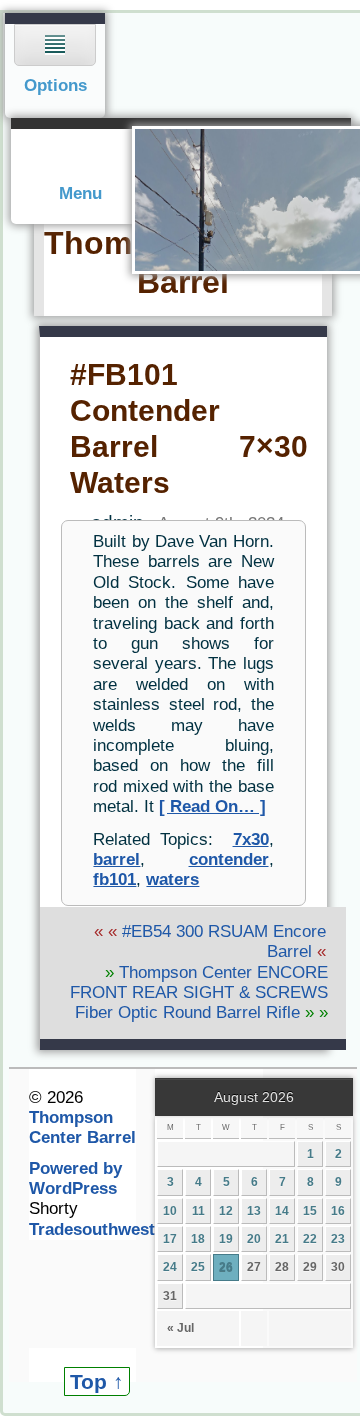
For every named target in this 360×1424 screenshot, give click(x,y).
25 (198, 1267)
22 (310, 1239)
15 (310, 1211)
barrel (116, 859)
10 (170, 1211)
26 (226, 1267)
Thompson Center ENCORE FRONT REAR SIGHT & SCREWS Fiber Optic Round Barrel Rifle (199, 993)
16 (338, 1211)
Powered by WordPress (75, 1178)
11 (198, 1211)
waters (172, 879)
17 (170, 1239)
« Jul (180, 1328)
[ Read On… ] (212, 806)
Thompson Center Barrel (82, 1127)
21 (282, 1239)
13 (254, 1211)
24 (170, 1267)
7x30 (251, 839)
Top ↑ (97, 1381)
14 (282, 1211)
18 (198, 1239)
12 (226, 1211)
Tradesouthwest (92, 1229)
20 (254, 1239)
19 (226, 1239)
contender (229, 859)
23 (338, 1239)
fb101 (114, 879)
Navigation (55, 65)
